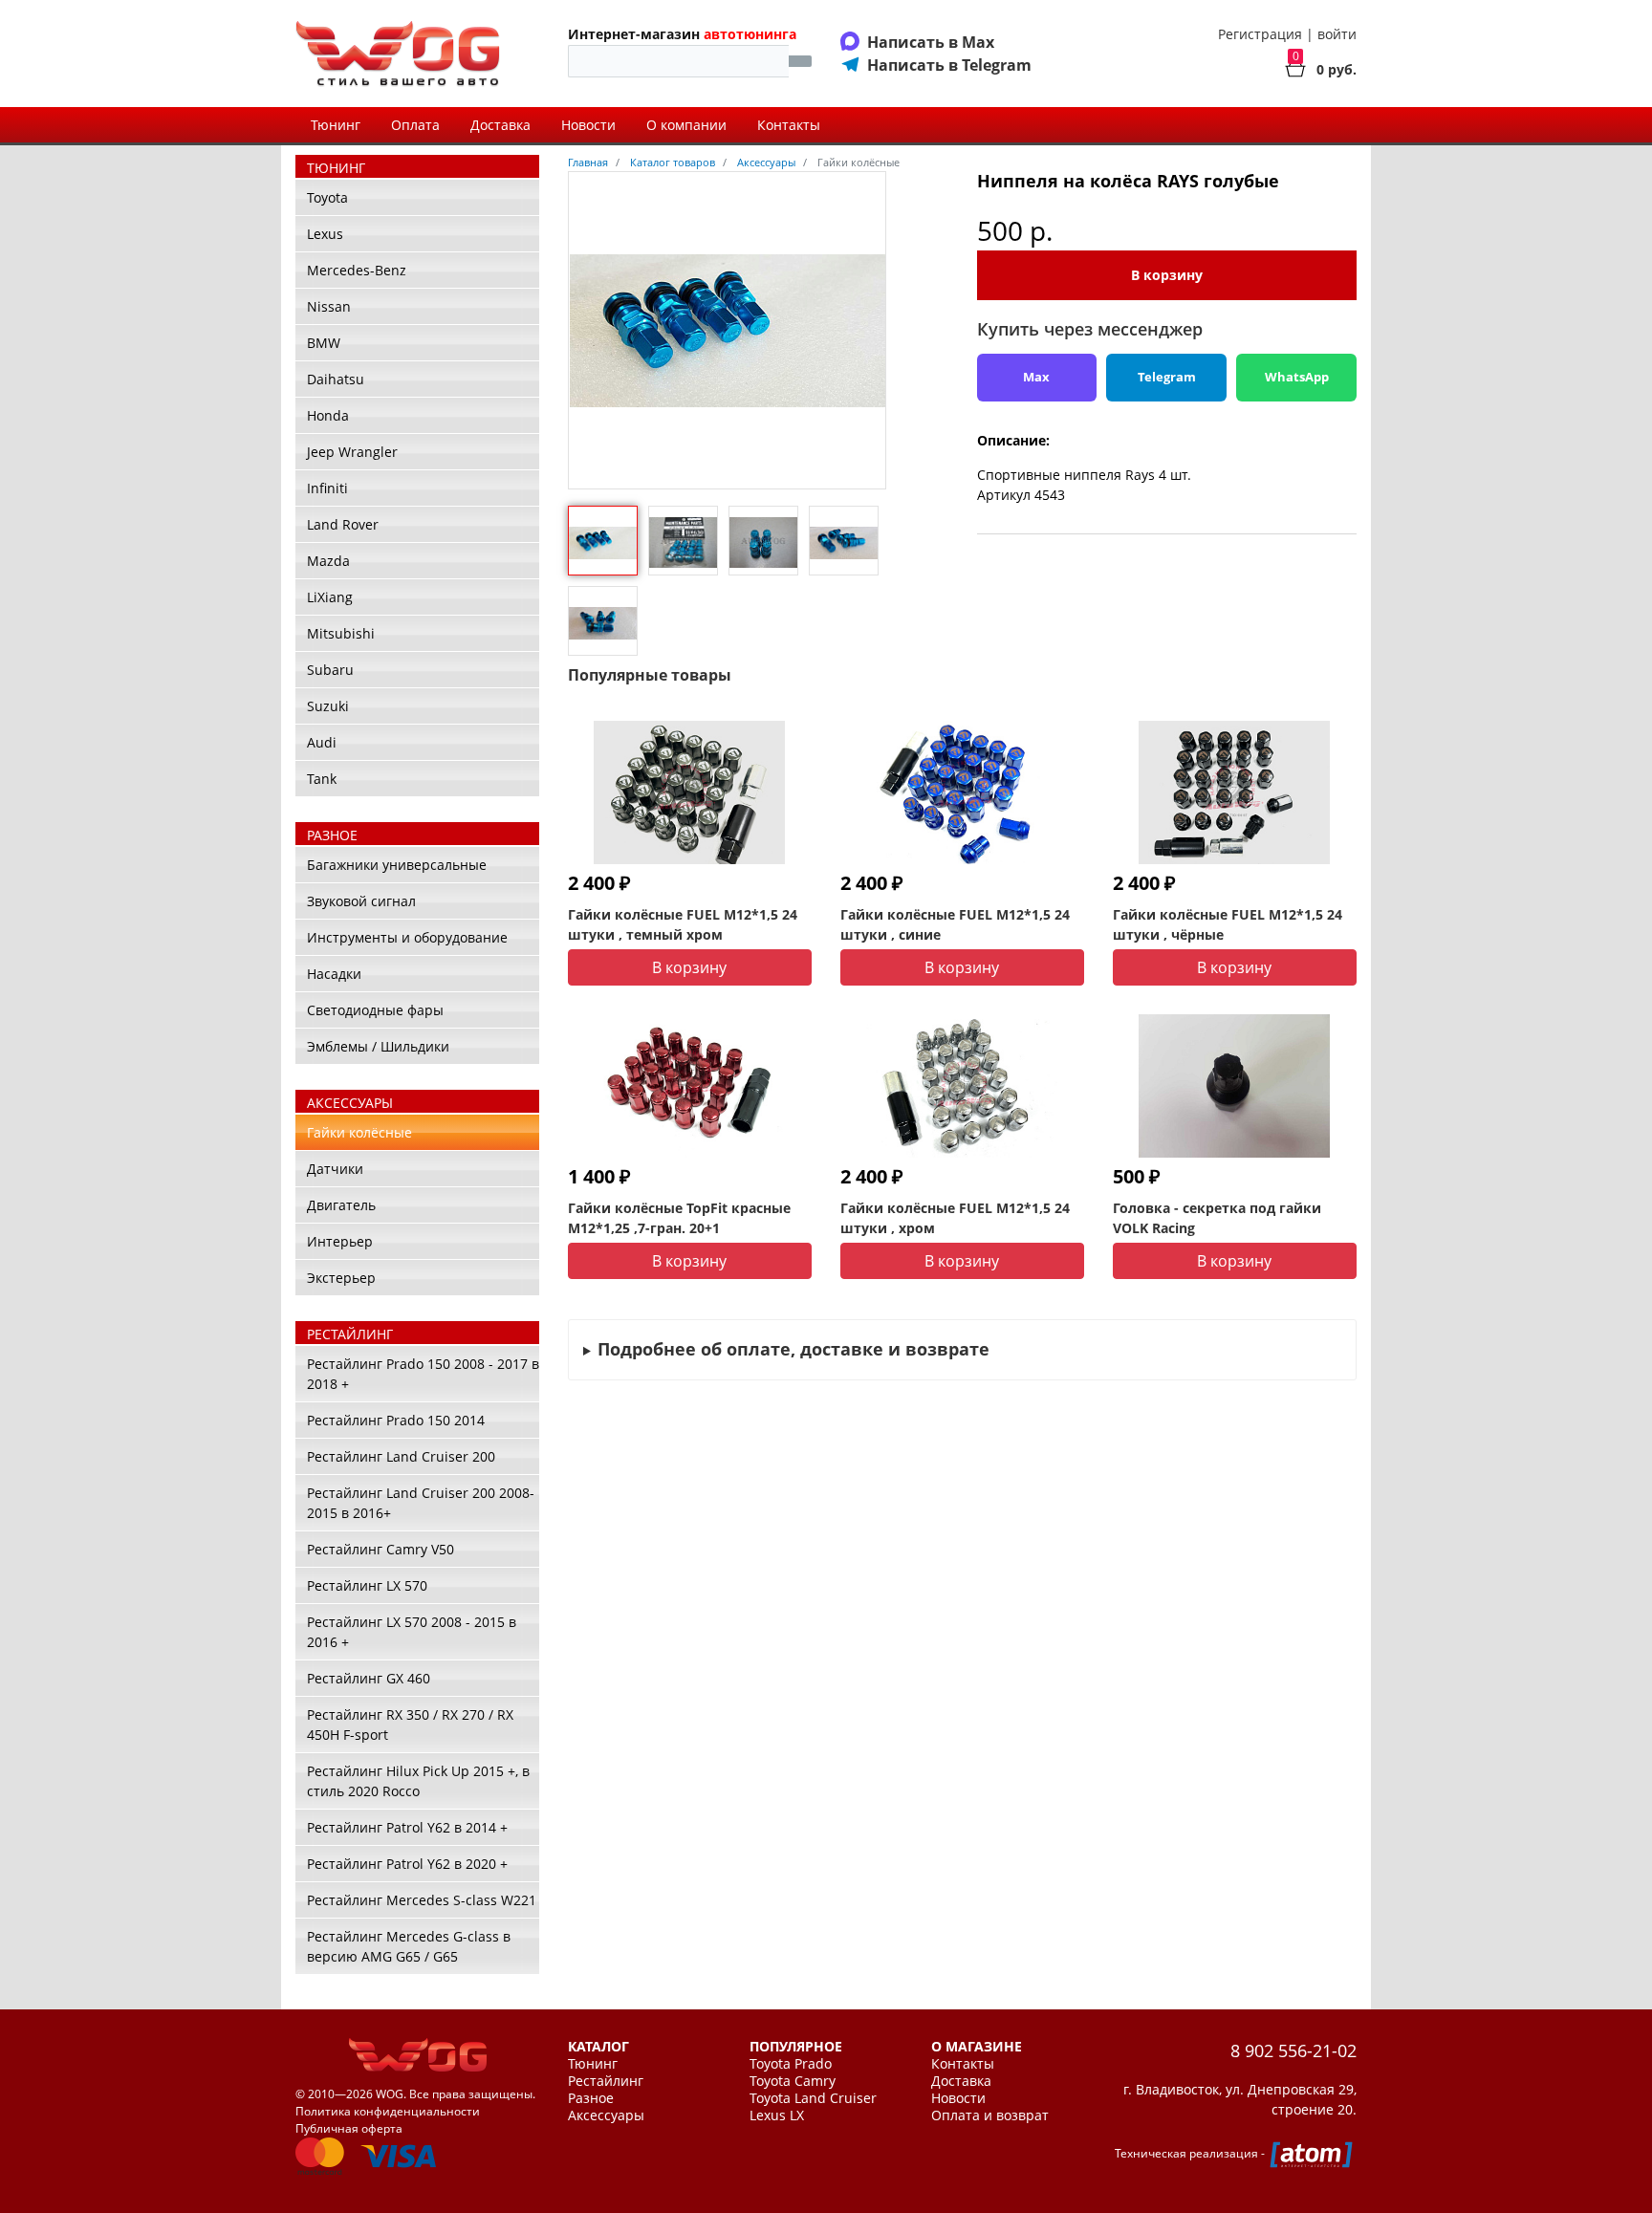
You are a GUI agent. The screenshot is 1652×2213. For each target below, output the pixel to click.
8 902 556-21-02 (1293, 2050)
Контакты (789, 125)
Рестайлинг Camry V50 (380, 1549)
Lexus (325, 234)
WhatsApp (1297, 377)
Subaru (330, 670)
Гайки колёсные (359, 1132)
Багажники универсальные (397, 865)
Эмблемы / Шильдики (378, 1046)
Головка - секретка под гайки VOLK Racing (1217, 1218)
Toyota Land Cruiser (813, 2098)
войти (1337, 34)
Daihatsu (336, 379)
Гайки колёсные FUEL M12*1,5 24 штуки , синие (955, 924)
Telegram (1167, 377)
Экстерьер (341, 1278)
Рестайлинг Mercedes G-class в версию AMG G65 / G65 (409, 1946)
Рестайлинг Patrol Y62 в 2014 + (407, 1827)
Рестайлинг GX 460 (369, 1678)
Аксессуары (606, 2115)
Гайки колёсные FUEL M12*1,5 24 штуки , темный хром (683, 924)
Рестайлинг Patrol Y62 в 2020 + (407, 1864)
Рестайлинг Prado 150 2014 (396, 1420)
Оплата (415, 125)
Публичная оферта (349, 2128)
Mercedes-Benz (357, 270)
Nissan (329, 306)
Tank (322, 779)
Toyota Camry (793, 2081)
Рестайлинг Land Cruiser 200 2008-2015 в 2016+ (421, 1503)
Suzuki (328, 706)
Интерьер (340, 1241)
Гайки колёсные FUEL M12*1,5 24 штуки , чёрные (1228, 924)
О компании (686, 125)
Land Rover (343, 524)
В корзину (1167, 275)
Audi (322, 742)
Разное (591, 2098)
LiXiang (330, 597)
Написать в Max (931, 42)
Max (1036, 377)
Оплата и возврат (990, 2115)
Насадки (334, 974)
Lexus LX (777, 2115)
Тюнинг (336, 125)
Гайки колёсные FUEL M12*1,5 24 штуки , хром (955, 1218)
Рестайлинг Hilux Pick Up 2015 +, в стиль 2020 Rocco (418, 1781)
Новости (588, 125)
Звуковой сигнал (361, 901)
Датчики (335, 1169)
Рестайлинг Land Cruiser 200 (401, 1456)
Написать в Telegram (949, 65)
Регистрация (1260, 34)
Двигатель (341, 1205)
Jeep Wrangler (352, 452)
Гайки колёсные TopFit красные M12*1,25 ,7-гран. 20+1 (679, 1218)
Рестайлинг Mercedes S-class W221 (422, 1900)
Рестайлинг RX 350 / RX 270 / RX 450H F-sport (410, 1725)
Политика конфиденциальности (388, 2111)
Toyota (327, 197)
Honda (328, 415)
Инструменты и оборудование (407, 937)
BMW (324, 343)
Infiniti (327, 488)
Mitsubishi (341, 633)
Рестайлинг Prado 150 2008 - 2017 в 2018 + (423, 1374)
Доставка (500, 125)
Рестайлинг (606, 2081)
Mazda (328, 561)
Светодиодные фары (375, 1010)
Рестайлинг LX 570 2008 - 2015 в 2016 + (412, 1632)
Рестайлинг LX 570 (367, 1585)
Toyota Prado (791, 2064)
